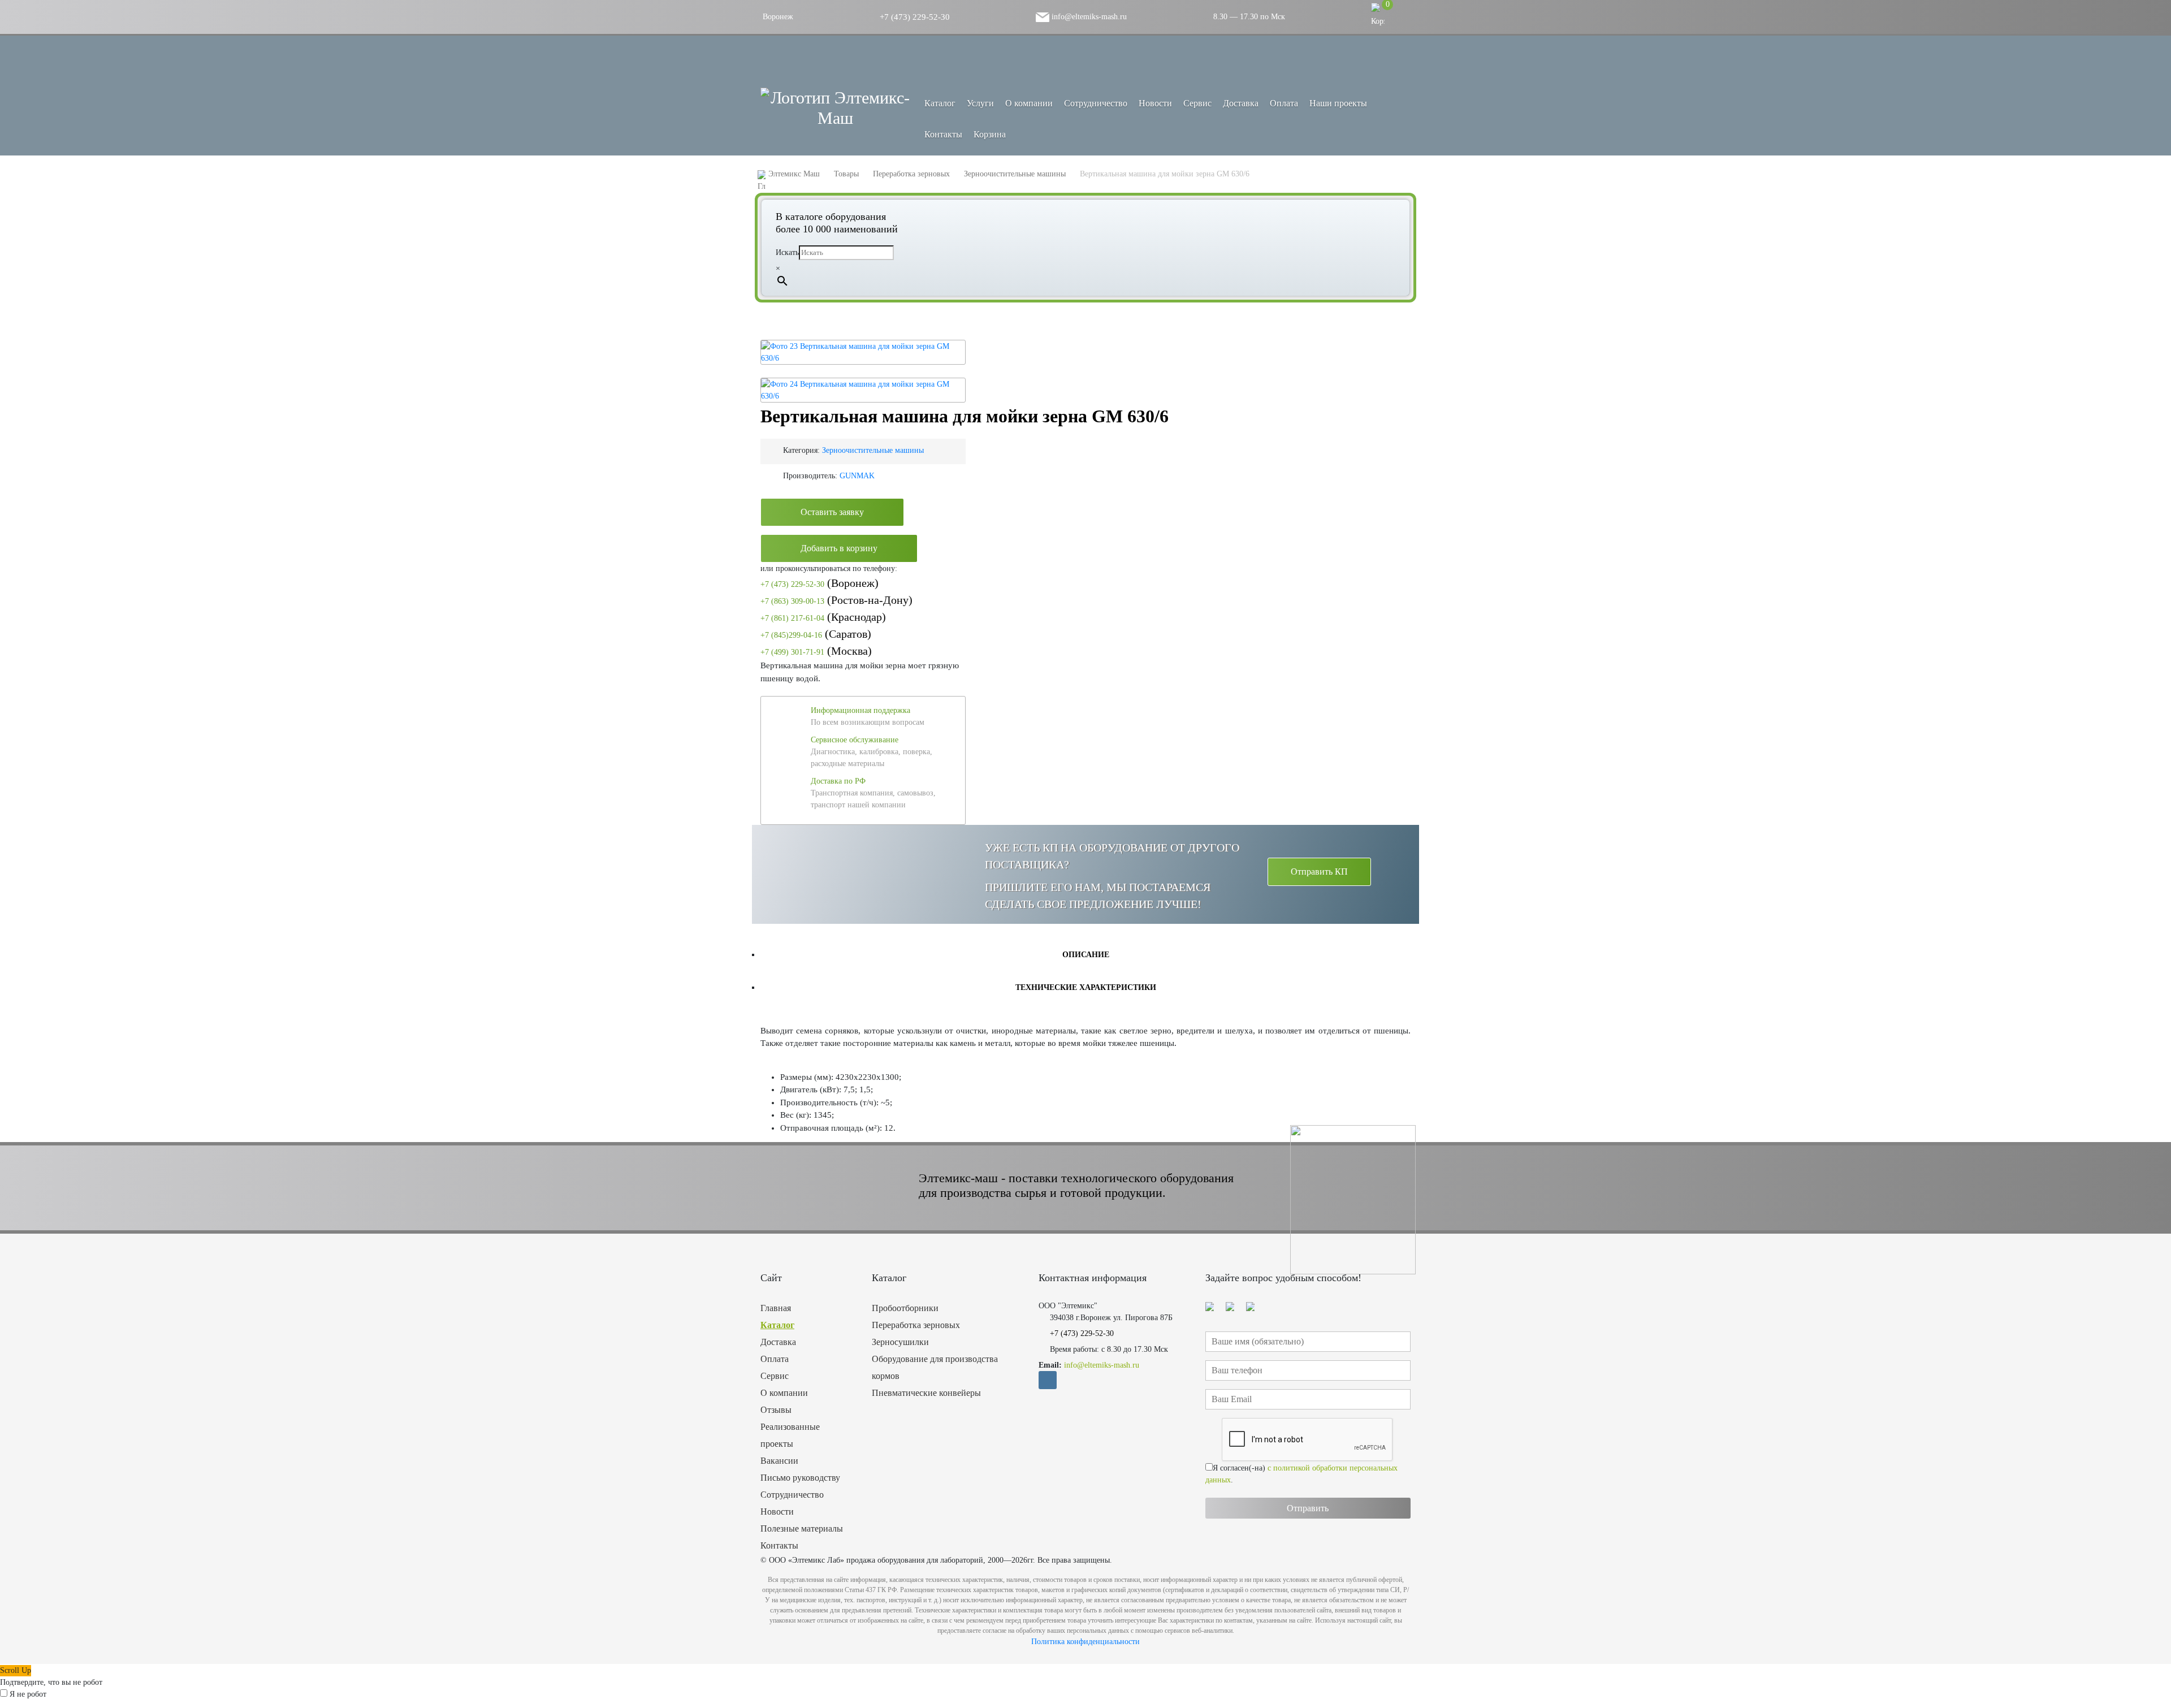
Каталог (777, 1325)
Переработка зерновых (916, 1325)
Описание (1086, 955)
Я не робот (28, 1694)
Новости (1155, 103)
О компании (1029, 103)
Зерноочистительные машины (873, 450)
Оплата (1284, 103)
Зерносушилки (900, 1342)
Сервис (1197, 103)
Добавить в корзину (839, 548)
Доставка (1241, 103)
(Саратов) (816, 634)
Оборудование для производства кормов (935, 1367)
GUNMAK (857, 476)
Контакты (943, 134)
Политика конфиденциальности (1085, 1642)
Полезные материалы (802, 1528)
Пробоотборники (905, 1308)
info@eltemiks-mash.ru (1088, 17)
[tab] (1085, 954)
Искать (787, 252)
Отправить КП (1319, 872)
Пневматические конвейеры (926, 1393)
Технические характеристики (1086, 987)
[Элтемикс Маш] (835, 108)
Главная (776, 1308)
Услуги (980, 103)
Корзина (990, 134)
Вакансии (779, 1461)
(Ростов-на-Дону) (836, 600)
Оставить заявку (832, 512)
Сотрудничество (1096, 103)
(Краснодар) (823, 617)
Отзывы (776, 1410)
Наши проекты (1338, 103)
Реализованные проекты (790, 1435)
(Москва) (816, 651)
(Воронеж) (819, 583)
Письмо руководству (800, 1478)
